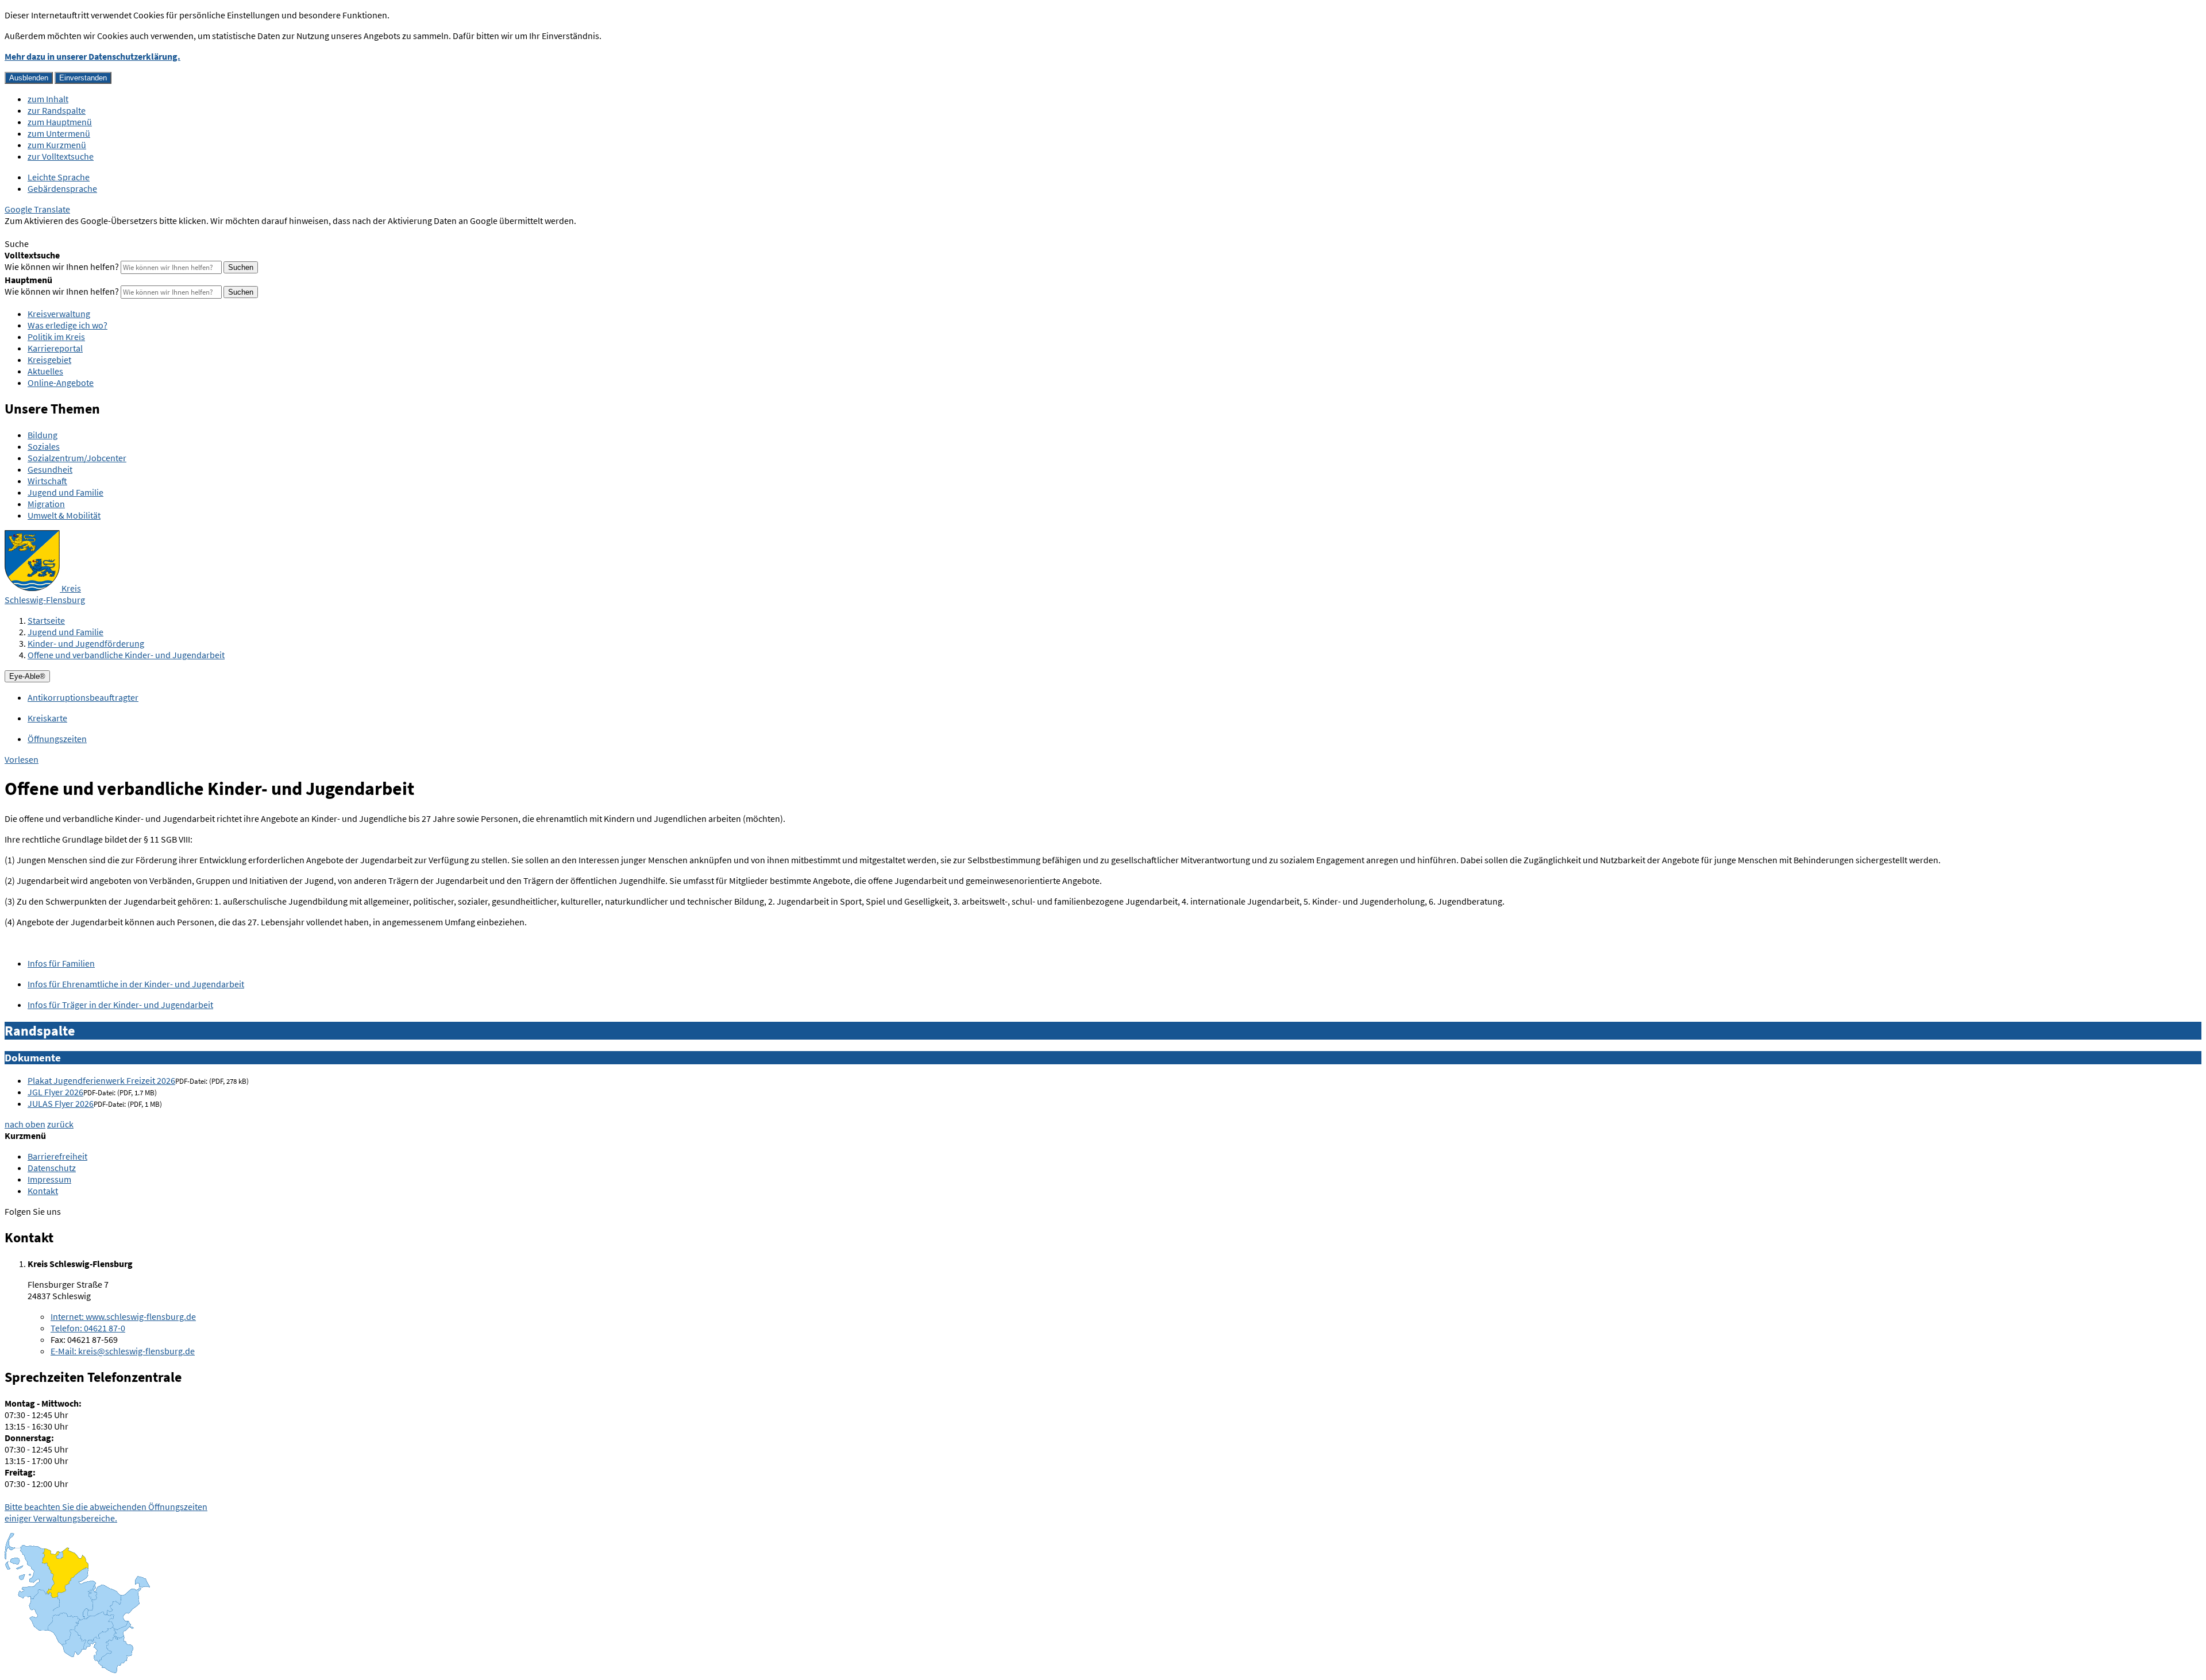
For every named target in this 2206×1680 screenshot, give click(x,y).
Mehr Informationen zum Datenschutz (78, 232)
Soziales (44, 446)
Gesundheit (50, 469)
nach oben (25, 1124)
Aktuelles (45, 371)
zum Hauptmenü (60, 122)
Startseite (46, 620)
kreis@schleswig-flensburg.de (123, 1351)
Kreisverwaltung (59, 314)
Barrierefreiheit (57, 1156)
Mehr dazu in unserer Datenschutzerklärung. (92, 56)
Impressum (49, 1179)
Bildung (43, 435)
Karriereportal (55, 348)
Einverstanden (83, 78)
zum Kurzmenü (57, 145)
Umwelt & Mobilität (64, 515)
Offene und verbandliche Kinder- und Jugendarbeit (126, 655)
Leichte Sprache (59, 177)
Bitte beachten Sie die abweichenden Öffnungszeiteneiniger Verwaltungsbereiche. (106, 1512)
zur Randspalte (57, 110)
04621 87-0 (88, 1328)
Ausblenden (29, 78)
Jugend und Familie (65, 492)
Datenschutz (52, 1168)
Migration (46, 504)
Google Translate (37, 209)
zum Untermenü (59, 133)
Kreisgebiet (49, 360)
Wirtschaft (47, 481)
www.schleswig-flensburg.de (123, 1316)
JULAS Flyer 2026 (61, 1103)
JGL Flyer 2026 (55, 1092)
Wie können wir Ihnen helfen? (62, 267)
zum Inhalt (48, 99)
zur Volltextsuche (61, 156)
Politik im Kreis (56, 337)
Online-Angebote (61, 383)
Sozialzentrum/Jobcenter (77, 458)
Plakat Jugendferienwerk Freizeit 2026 (101, 1080)
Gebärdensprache (62, 188)
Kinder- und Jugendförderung (86, 643)
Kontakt (43, 1191)
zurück (60, 1124)
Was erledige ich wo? (68, 325)
